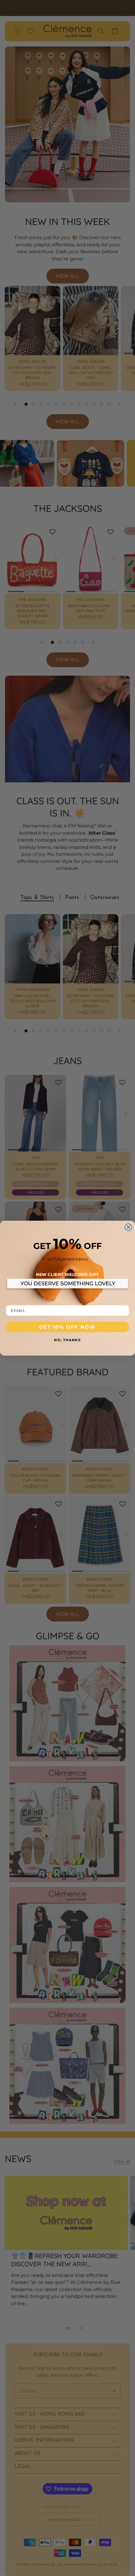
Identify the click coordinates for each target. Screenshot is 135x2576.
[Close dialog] (129, 1227)
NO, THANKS (67, 1340)
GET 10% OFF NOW (68, 1327)
